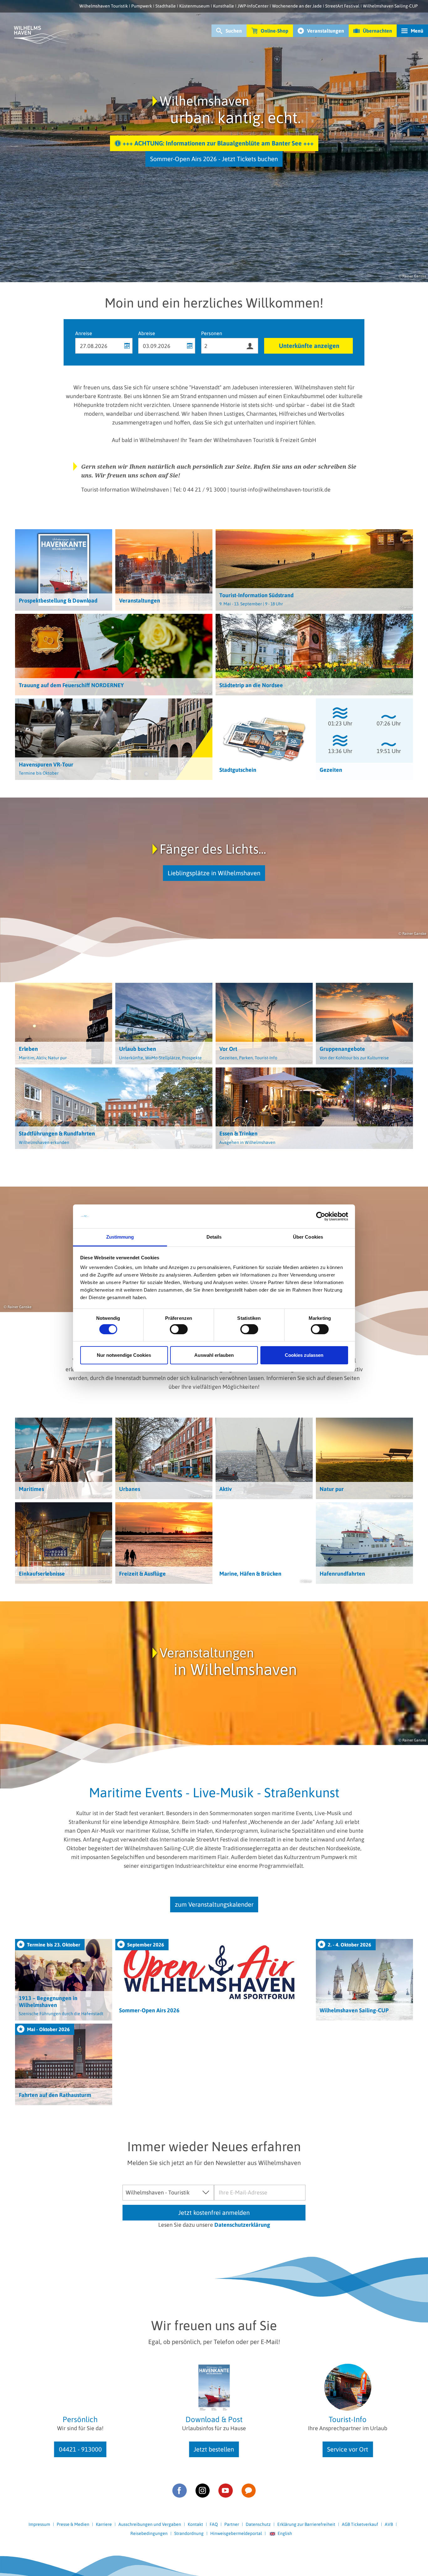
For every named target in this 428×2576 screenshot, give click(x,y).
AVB (389, 2524)
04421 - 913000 (80, 2449)
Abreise (147, 333)
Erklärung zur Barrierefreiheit (306, 2524)
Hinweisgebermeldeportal (236, 2533)
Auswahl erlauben (214, 1355)
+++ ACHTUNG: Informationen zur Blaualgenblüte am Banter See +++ (218, 143)
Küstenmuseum (194, 6)
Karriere (104, 2524)
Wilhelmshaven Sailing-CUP (390, 6)
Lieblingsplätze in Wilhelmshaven (214, 873)
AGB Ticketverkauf (360, 2524)
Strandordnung (189, 2533)
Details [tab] (214, 1237)
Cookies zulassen (304, 1355)
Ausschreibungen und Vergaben (150, 2524)
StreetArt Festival (342, 6)
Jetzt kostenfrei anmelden (214, 2213)
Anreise (84, 333)
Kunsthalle (224, 6)
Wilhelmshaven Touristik (104, 6)
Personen (212, 333)
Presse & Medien (73, 2524)
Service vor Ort (348, 2449)
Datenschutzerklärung (242, 2225)
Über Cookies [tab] (308, 1237)
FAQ (214, 2524)
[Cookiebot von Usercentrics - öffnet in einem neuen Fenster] (321, 1216)
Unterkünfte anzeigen (309, 346)
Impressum (39, 2524)
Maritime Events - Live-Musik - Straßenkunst (214, 1793)
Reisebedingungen (149, 2533)
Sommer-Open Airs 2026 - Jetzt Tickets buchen (214, 159)
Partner (232, 2524)
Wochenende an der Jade (297, 6)
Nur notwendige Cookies (124, 1355)
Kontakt (195, 2524)
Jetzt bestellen (214, 2449)
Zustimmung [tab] (120, 1237)
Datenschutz (258, 2524)
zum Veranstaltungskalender (214, 1904)
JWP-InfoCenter (253, 6)
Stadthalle (166, 6)
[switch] (179, 1329)
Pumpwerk (142, 6)
